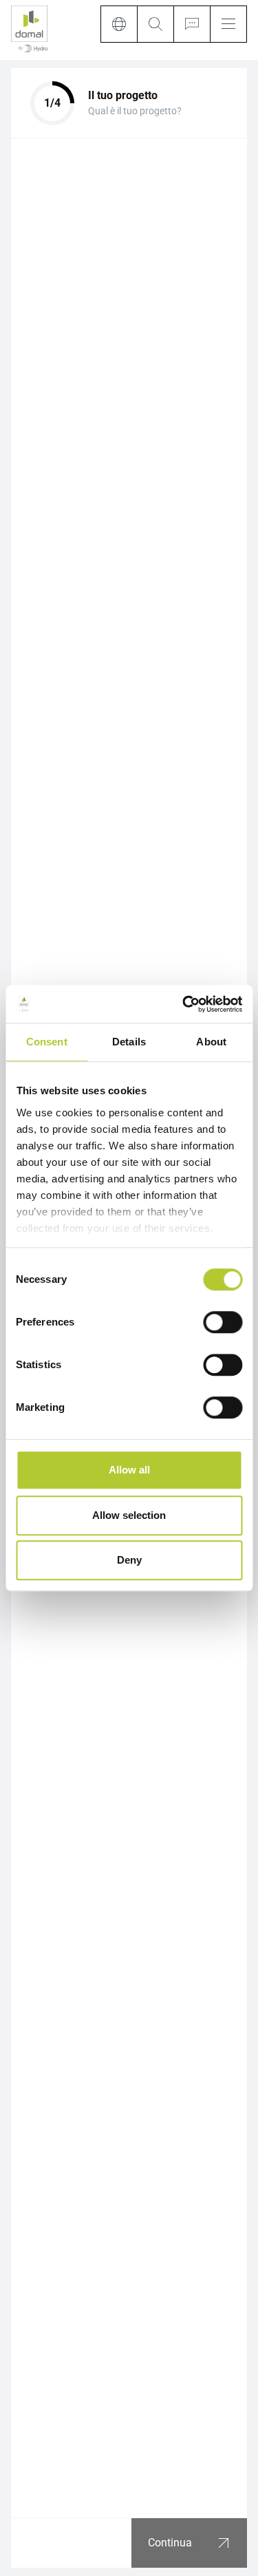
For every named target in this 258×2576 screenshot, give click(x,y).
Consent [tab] (47, 1042)
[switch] (223, 1322)
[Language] (119, 24)
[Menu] (228, 24)
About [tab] (211, 1042)
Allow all (129, 1470)
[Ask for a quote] (192, 24)
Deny (129, 1560)
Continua (170, 2543)
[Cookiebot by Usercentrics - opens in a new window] (184, 1004)
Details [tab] (129, 1042)
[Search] (155, 24)
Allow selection (129, 1515)
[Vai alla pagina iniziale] (29, 30)
